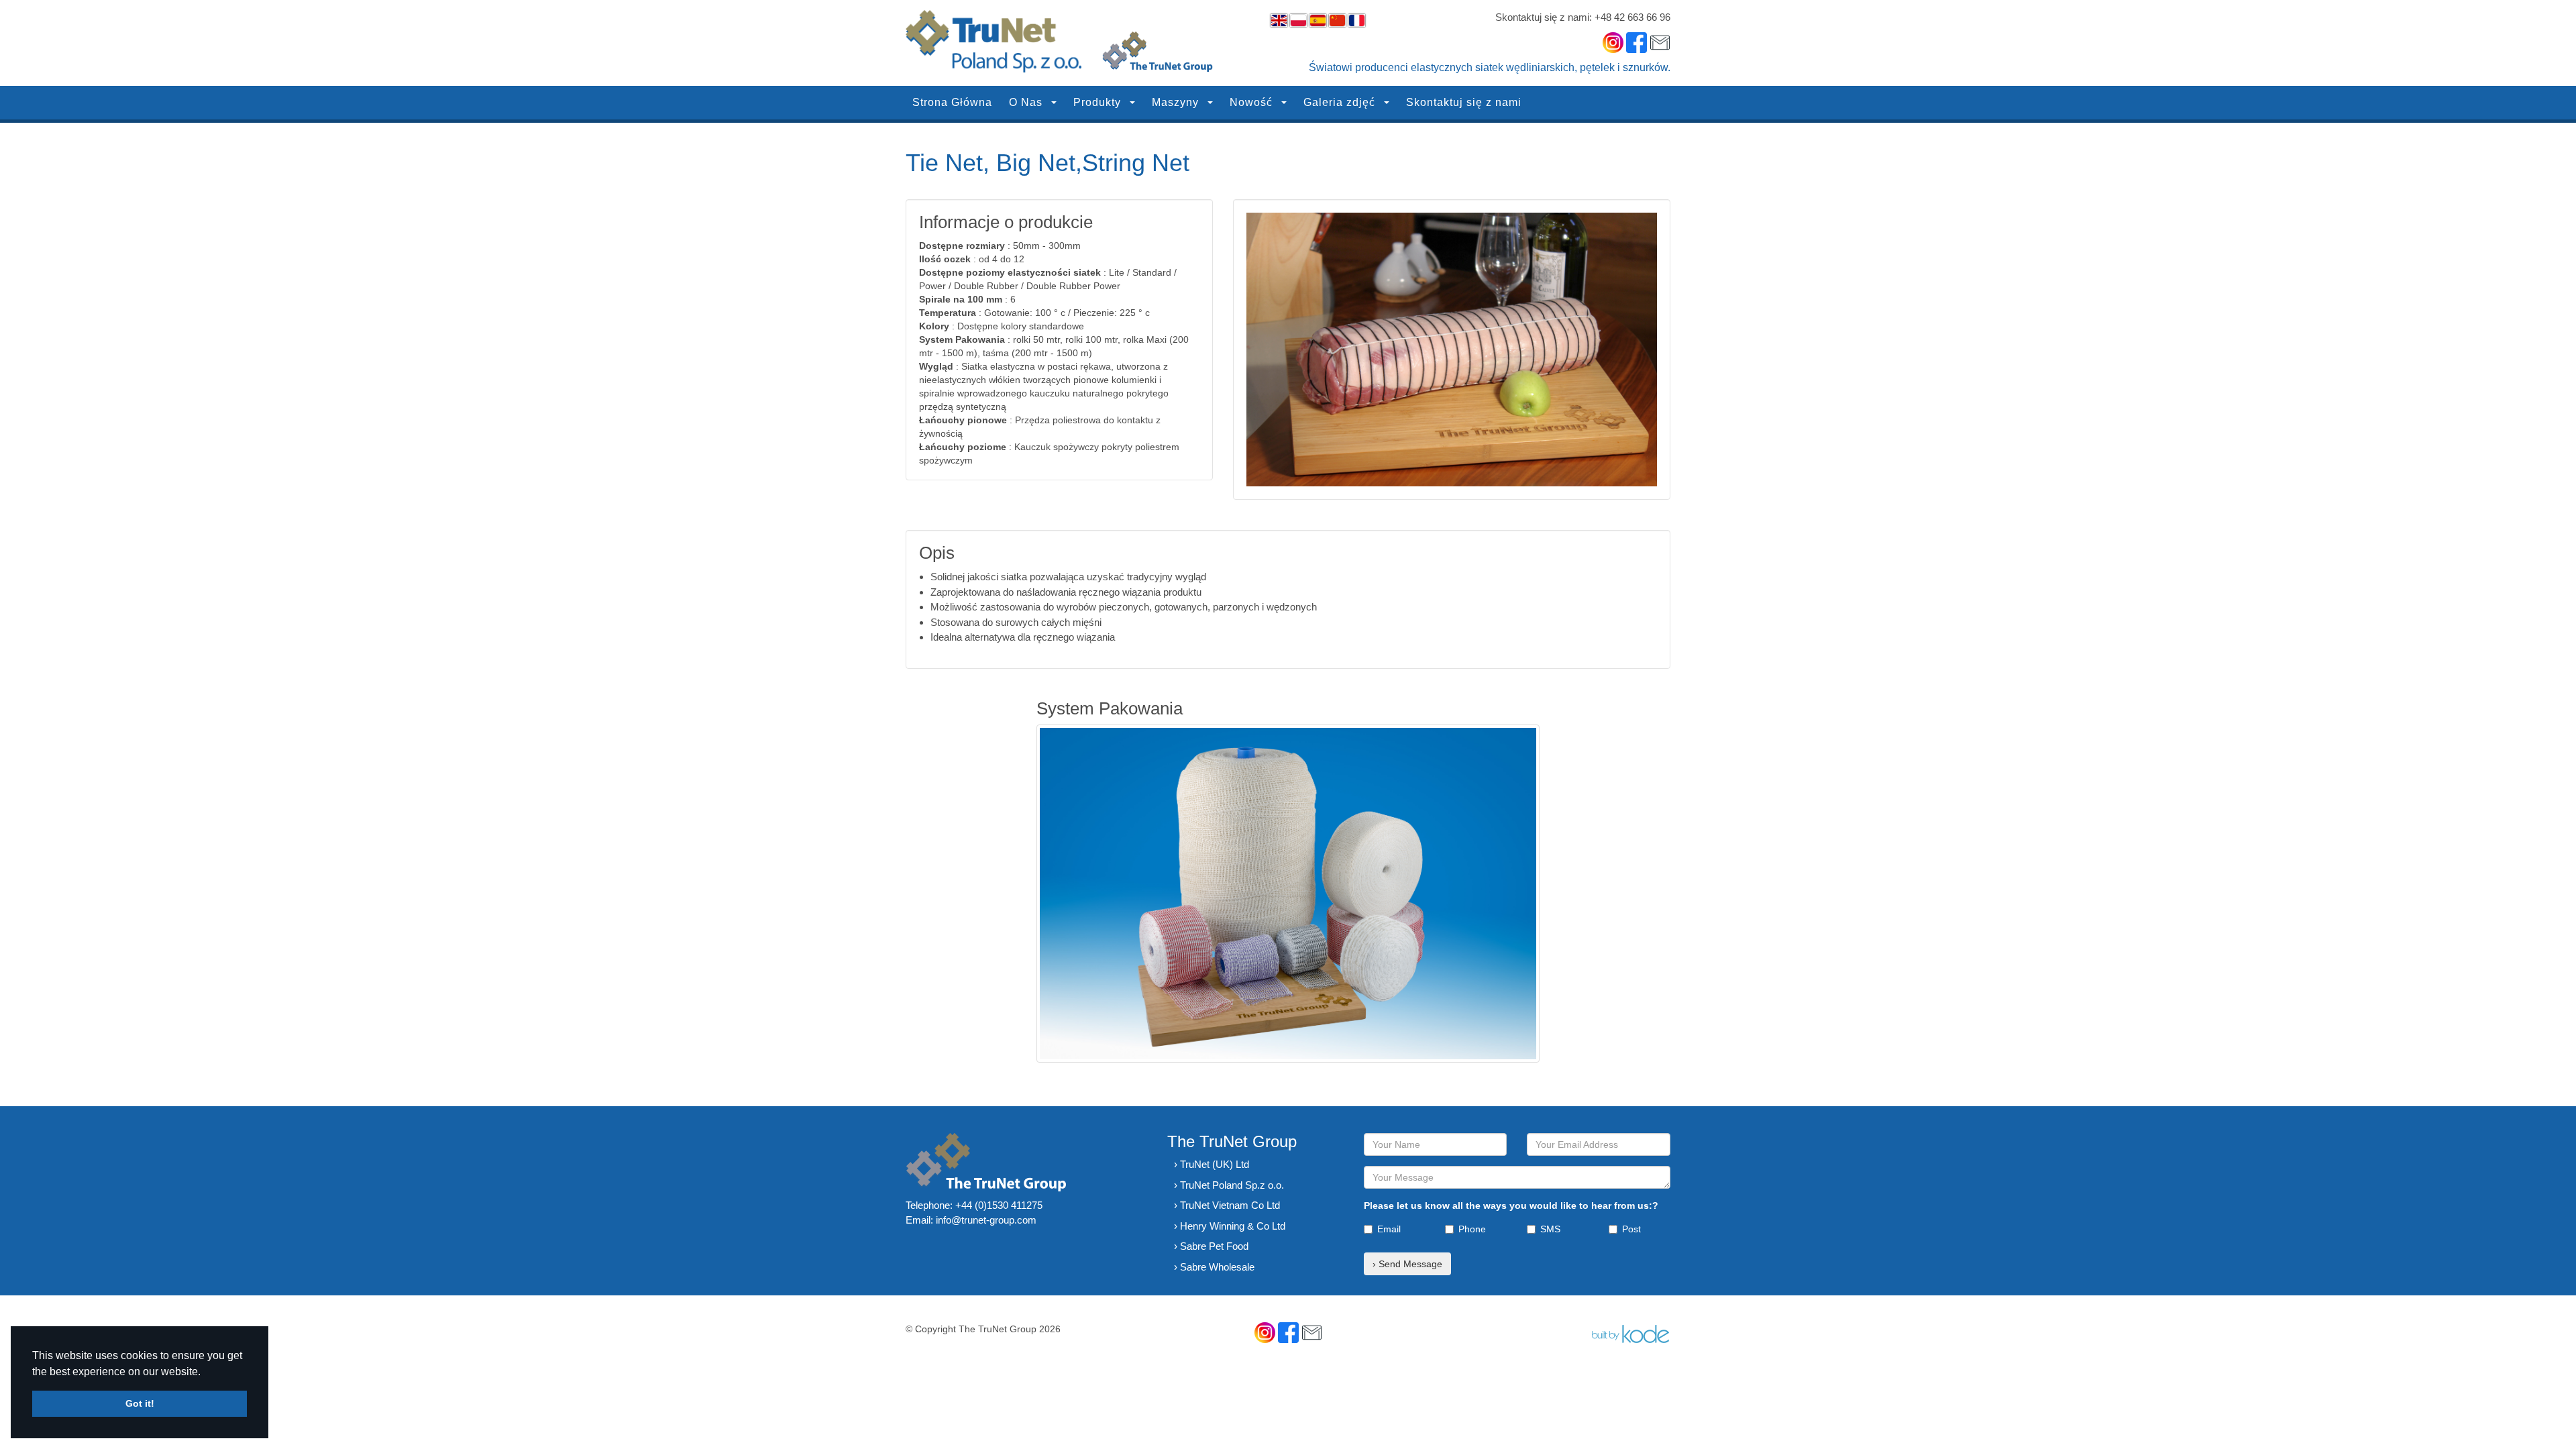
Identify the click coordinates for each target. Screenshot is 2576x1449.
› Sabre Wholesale (1214, 1267)
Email (1389, 1229)
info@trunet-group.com (986, 1220)
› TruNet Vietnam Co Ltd (1227, 1205)
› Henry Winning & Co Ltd (1230, 1226)
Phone (1472, 1229)
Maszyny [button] (1177, 102)
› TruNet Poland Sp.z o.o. (1229, 1185)
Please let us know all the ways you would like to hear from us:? (1511, 1205)
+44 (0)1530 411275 (999, 1205)
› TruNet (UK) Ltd (1212, 1164)
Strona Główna (952, 102)
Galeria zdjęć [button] (1341, 102)
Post (1631, 1229)
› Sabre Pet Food (1211, 1246)
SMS (1550, 1229)
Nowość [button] (1253, 102)
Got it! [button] (140, 1403)
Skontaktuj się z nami (1464, 102)
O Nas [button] (1027, 102)
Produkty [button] (1099, 102)
